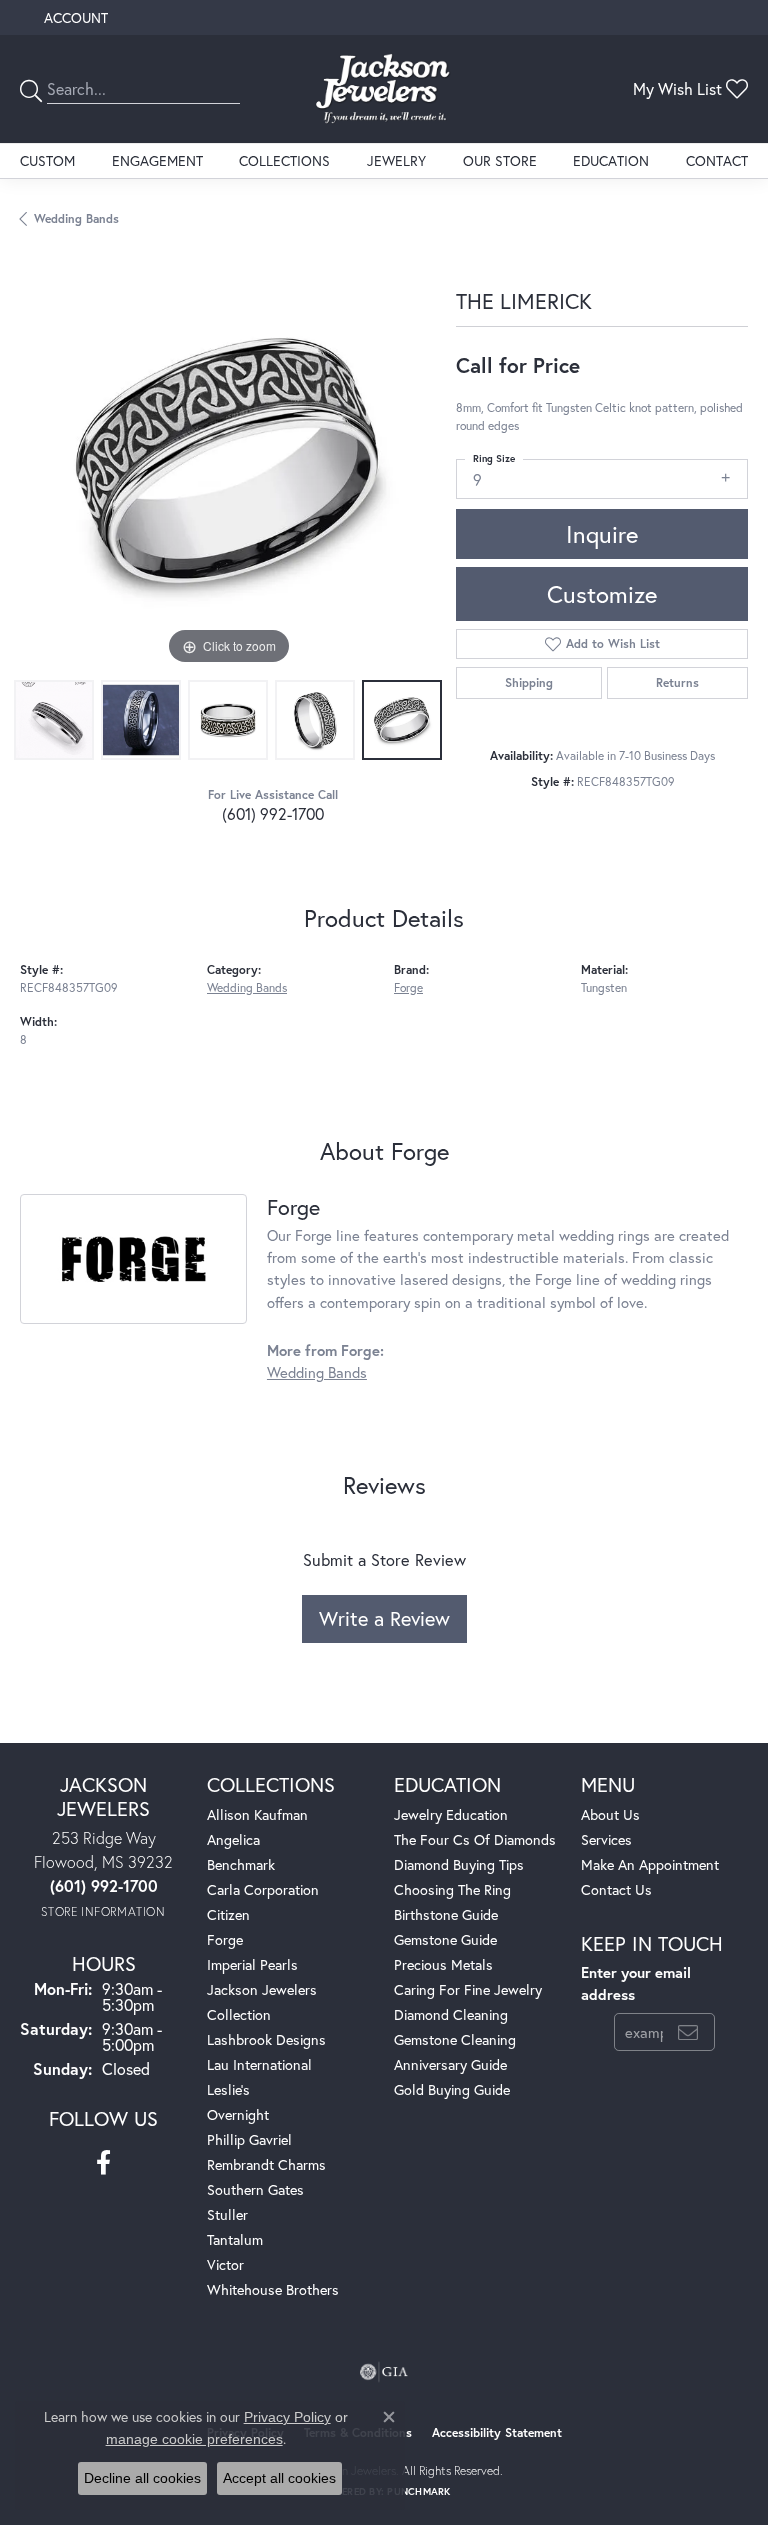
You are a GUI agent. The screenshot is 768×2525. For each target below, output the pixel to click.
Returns (677, 682)
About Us (610, 1814)
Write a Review (384, 1618)
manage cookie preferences (194, 2439)
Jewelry (396, 160)
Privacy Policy (287, 2417)
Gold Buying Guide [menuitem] (452, 2089)
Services (606, 1839)
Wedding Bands (76, 218)
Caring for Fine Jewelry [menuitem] (468, 1989)
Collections (284, 160)
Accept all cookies (279, 2478)
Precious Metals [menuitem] (443, 1964)
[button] (74, 17)
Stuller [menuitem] (227, 2214)
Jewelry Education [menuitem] (451, 1814)
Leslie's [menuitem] (228, 2089)
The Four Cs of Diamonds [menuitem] (475, 1839)
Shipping (529, 682)
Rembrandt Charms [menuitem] (266, 2164)
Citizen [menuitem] (228, 1914)
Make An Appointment (650, 1864)
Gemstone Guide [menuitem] (445, 1939)
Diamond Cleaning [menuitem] (451, 2014)
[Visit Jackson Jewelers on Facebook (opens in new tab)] (103, 2163)
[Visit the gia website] (384, 2372)
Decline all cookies (142, 2478)
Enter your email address (636, 1983)
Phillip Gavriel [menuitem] (249, 2139)
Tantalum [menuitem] (235, 2239)
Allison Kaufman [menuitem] (257, 1814)
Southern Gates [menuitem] (255, 2189)
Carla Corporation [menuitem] (263, 1889)
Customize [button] (602, 594)
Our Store (500, 160)
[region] (228, 462)
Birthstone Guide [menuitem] (446, 1914)
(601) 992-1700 (273, 813)
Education (611, 160)
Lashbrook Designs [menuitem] (266, 2039)
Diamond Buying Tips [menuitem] (459, 1864)
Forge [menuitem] (225, 1939)
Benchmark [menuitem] (241, 1864)
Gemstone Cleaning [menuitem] (455, 2039)
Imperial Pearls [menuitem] (252, 1964)
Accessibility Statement (497, 2432)
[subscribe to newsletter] (688, 2032)
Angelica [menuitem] (233, 1839)
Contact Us (616, 1889)
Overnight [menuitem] (238, 2114)
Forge (408, 987)
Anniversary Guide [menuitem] (450, 2064)
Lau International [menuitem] (259, 2064)
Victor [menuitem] (225, 2264)
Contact (717, 160)
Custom (47, 160)
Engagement (157, 160)
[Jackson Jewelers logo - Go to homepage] (384, 89)
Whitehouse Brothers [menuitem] (273, 2289)
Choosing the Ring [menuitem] (452, 1889)
